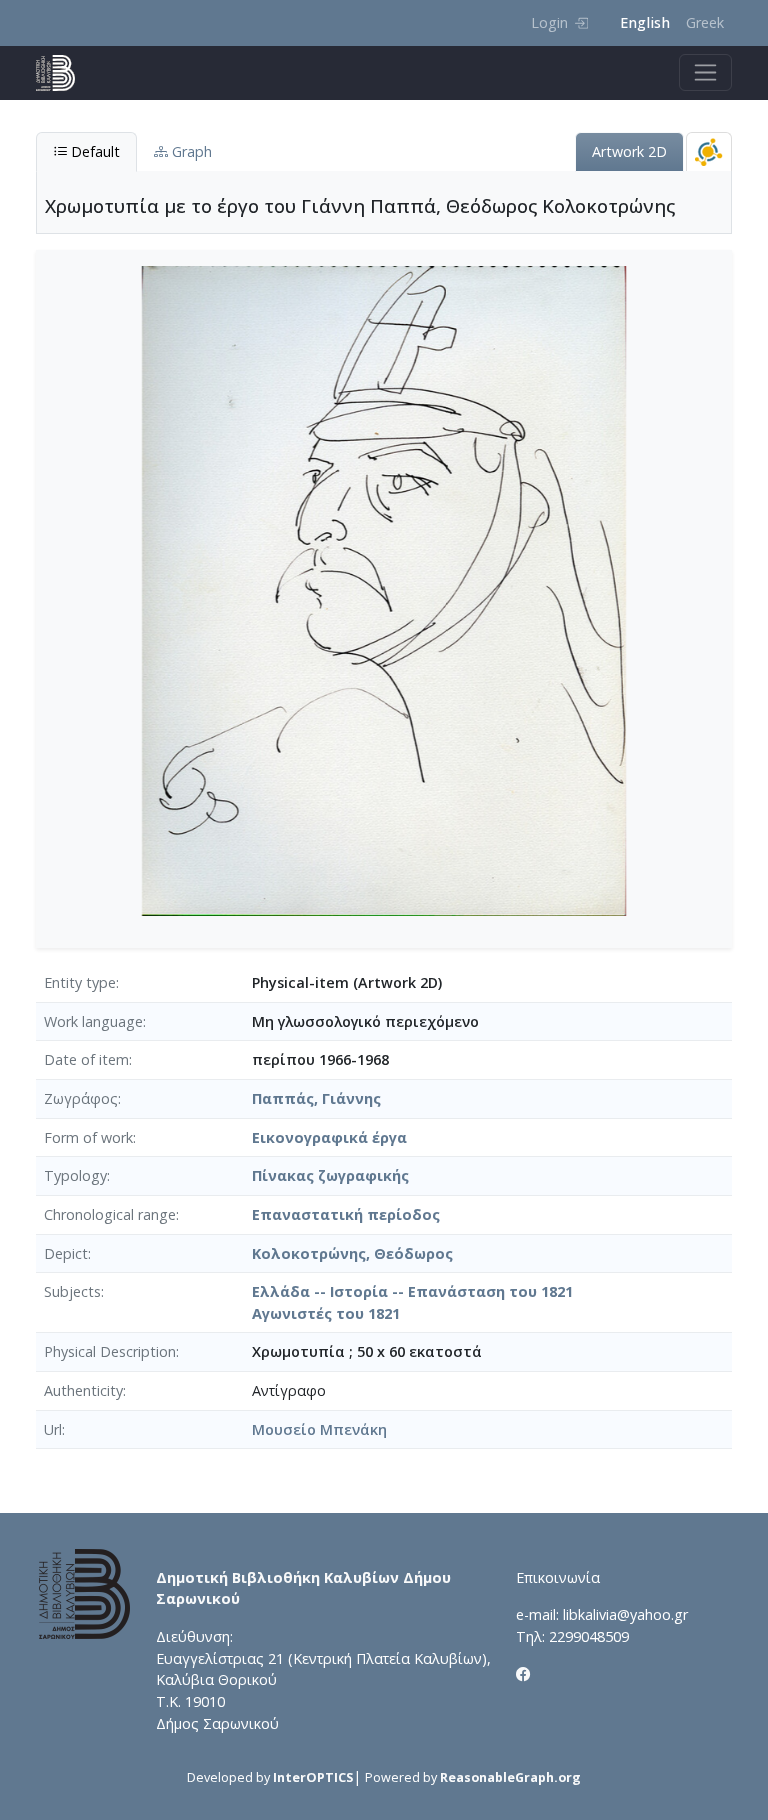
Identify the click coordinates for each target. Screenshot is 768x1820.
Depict (66, 1253)
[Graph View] (709, 151)
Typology (75, 1175)
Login (549, 22)
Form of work (88, 1137)
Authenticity (83, 1390)
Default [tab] (93, 151)
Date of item (86, 1059)
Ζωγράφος (81, 1098)
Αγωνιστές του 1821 (326, 1313)
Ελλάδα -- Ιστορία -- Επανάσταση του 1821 (412, 1291)
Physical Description (110, 1351)
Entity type (80, 982)
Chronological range (110, 1214)
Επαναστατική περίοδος (346, 1214)
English (645, 22)
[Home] (63, 73)
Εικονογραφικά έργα (329, 1137)
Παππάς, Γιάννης (316, 1098)
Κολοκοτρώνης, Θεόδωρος (352, 1253)
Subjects (72, 1291)
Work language (93, 1021)
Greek (705, 22)
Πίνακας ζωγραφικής (330, 1175)
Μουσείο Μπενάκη (319, 1429)
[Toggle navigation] (705, 72)
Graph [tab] (190, 151)
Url (53, 1429)
